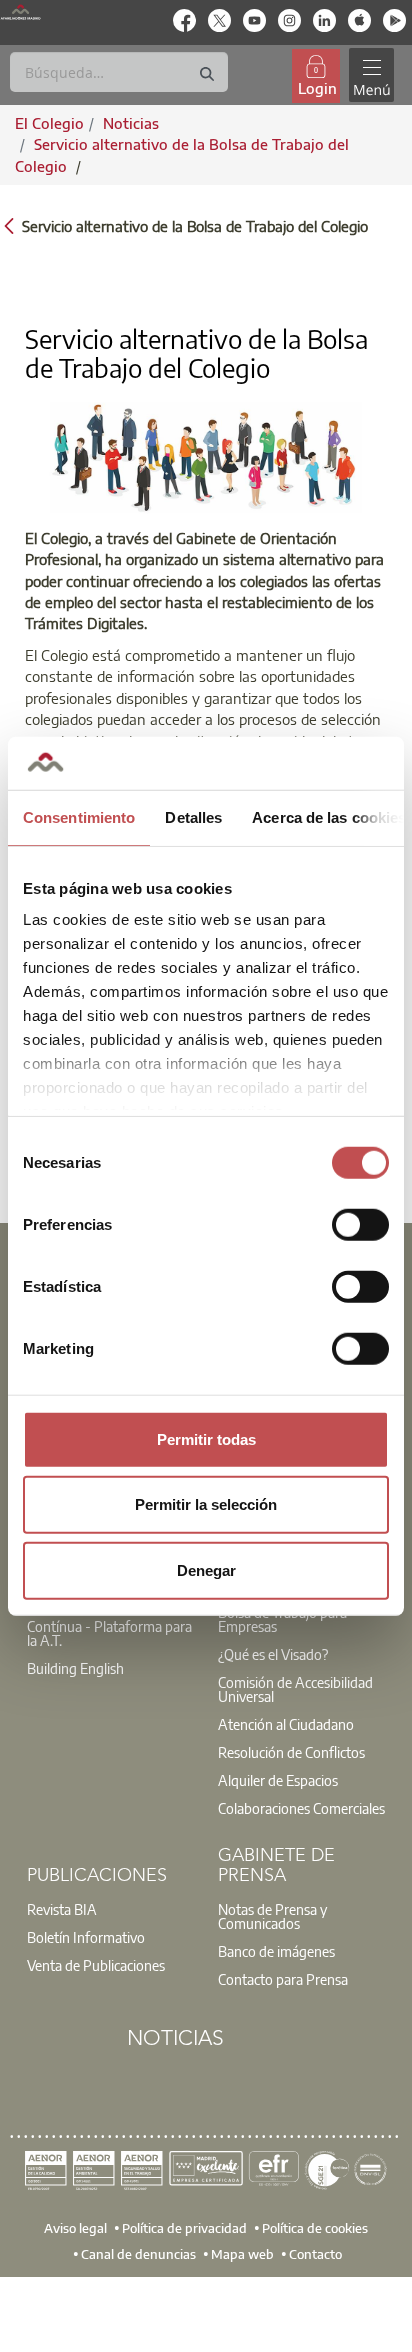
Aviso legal (75, 2228)
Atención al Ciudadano (286, 1724)
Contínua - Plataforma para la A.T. (109, 1633)
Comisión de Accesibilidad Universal (295, 1689)
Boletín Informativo (86, 1937)
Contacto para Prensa (283, 1979)
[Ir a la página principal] (20, 11)
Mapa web (242, 2253)
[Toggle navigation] (371, 75)
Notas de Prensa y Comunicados (272, 1916)
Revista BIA (62, 1909)
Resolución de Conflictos (291, 1752)
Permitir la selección (206, 1504)
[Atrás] (9, 224)
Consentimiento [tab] (79, 816)
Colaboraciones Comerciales (301, 1808)
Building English (75, 1668)
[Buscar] (207, 74)
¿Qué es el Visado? (273, 1654)
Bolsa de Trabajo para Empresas (282, 1619)
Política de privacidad (184, 2228)
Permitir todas (206, 1438)
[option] (110, 1633)
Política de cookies (315, 2228)
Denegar (206, 1569)
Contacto (315, 2253)
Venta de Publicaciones (96, 1965)
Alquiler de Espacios (278, 1780)
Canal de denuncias (138, 2253)
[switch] (360, 1224)
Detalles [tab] (193, 816)
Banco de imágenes (276, 1951)
